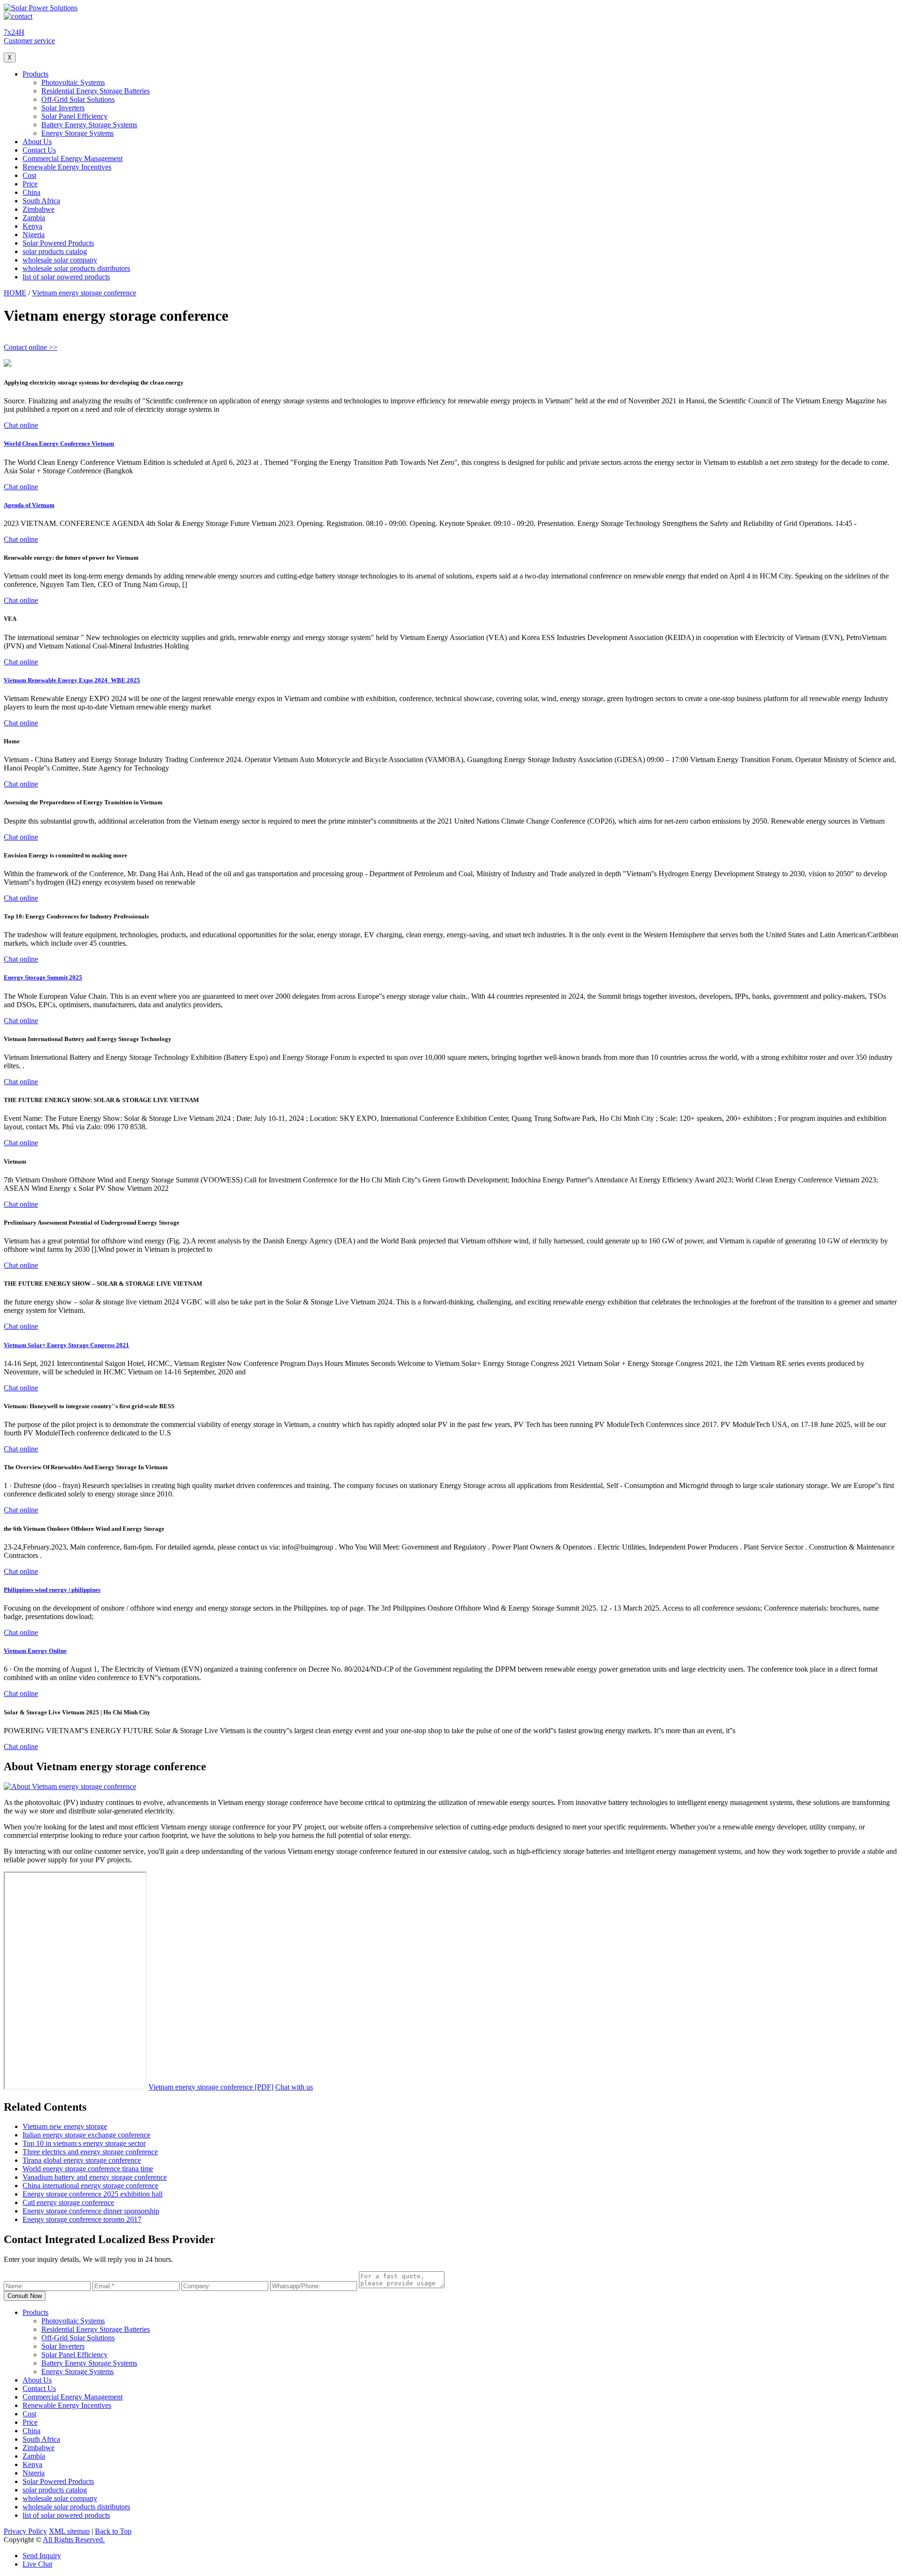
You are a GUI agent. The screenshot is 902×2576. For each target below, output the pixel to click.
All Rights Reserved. (74, 2540)
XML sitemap (69, 2531)
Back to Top (113, 2531)
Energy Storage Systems (78, 133)
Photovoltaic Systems (73, 82)
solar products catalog (55, 251)
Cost (29, 175)
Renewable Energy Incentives (67, 167)
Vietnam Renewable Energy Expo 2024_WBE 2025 (72, 680)
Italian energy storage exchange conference (86, 2135)
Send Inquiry (42, 2556)
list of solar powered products (66, 277)
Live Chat (37, 2564)
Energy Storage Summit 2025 (43, 977)
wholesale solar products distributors (76, 268)
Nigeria (34, 235)
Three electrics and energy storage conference (90, 2152)
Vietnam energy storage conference (84, 293)
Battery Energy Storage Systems (89, 125)
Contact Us (39, 150)
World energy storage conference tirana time (88, 2169)
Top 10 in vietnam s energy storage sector (84, 2143)
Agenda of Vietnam (29, 505)
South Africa (41, 201)
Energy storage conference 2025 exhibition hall (93, 2194)
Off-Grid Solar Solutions (78, 99)
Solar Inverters (63, 108)
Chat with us (294, 2087)
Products (35, 74)
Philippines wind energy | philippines (52, 1590)
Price (30, 184)
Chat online (21, 425)
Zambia (34, 218)
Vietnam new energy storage (65, 2126)
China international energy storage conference (90, 2186)
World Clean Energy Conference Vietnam (59, 443)
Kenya (32, 226)
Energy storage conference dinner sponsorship (91, 2211)
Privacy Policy (25, 2531)
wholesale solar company (60, 260)
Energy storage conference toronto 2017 (82, 2219)
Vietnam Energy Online (35, 1651)
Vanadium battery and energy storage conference (95, 2177)
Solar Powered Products (58, 243)
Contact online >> (31, 347)
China (31, 192)
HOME (15, 293)
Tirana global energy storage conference (82, 2160)
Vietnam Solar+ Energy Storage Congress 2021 (66, 1345)
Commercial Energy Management (73, 158)
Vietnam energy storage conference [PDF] (211, 2087)
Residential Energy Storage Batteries (96, 91)
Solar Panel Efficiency (74, 116)
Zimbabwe (39, 209)
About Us (37, 142)
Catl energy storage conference (68, 2202)
